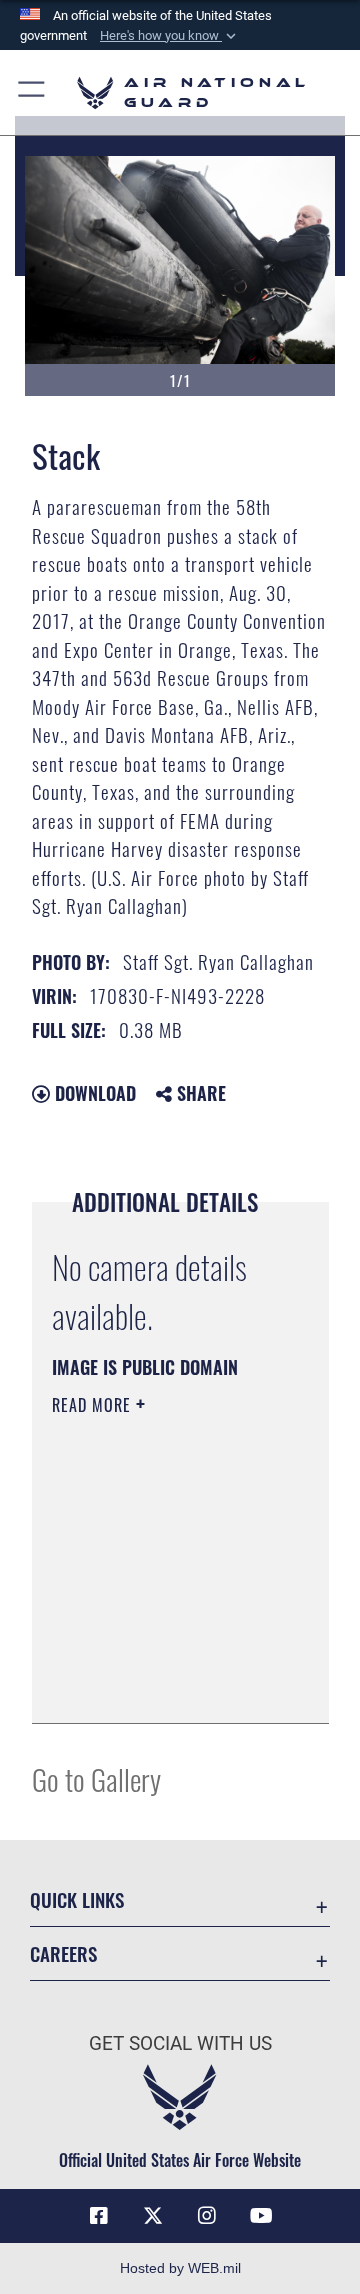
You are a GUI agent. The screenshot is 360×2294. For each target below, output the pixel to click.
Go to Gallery (96, 1778)
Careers (63, 1953)
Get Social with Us (180, 2043)
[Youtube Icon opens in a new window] (261, 2216)
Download (93, 1093)
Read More (94, 1405)
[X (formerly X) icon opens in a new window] (153, 2216)
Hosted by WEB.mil (180, 2268)
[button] (170, 36)
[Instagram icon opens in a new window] (207, 2216)
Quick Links (77, 1899)
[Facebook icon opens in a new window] (99, 2216)
